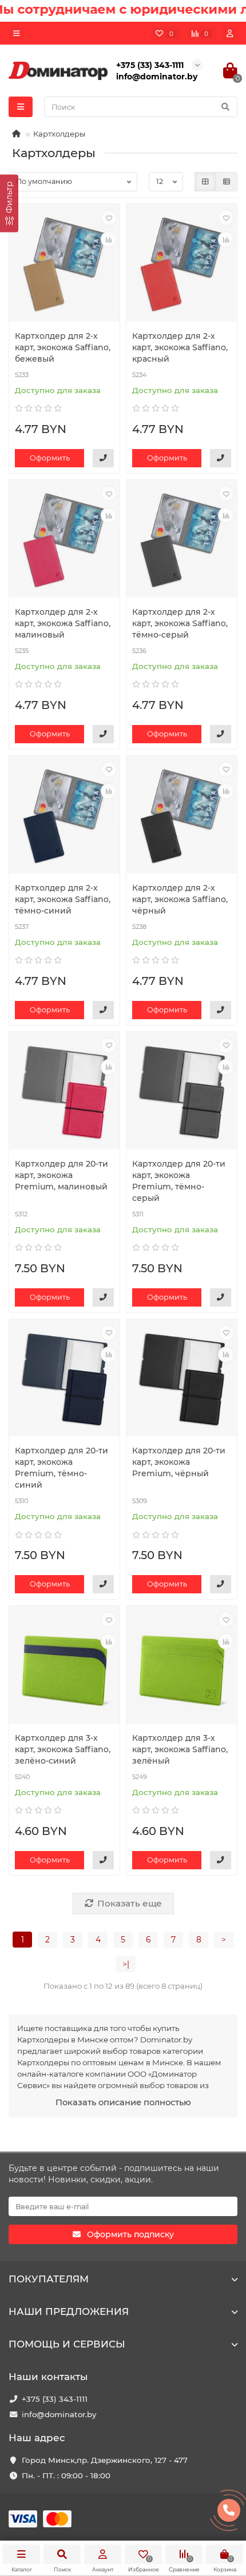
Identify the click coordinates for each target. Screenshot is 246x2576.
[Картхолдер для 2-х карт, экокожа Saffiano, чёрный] (182, 816)
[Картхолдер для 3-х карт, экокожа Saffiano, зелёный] (182, 1666)
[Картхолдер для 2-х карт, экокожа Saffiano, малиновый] (64, 540)
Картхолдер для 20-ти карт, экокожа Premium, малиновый (61, 1175)
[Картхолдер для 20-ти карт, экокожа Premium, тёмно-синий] (64, 1379)
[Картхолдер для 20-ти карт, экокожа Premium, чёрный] (182, 1379)
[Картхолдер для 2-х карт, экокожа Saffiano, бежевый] (64, 264)
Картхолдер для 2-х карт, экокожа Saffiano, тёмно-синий (63, 899)
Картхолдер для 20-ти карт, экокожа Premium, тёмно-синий (61, 1468)
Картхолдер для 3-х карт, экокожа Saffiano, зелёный (180, 1749)
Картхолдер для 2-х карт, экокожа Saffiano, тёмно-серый (180, 623)
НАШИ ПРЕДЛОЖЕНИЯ (69, 2311)
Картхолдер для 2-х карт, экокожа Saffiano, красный (180, 347)
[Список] (227, 182)
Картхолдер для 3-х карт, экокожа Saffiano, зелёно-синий (63, 1749)
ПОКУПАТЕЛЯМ (49, 2279)
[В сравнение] (109, 239)
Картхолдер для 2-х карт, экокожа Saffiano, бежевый (63, 347)
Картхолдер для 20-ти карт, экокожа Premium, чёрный (179, 1462)
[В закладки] (109, 218)
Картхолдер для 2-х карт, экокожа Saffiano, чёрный (180, 899)
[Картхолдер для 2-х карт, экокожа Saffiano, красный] (182, 264)
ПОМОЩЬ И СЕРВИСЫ (67, 2344)
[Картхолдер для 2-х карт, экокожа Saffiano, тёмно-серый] (182, 540)
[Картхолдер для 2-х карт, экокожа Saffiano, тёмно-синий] (64, 816)
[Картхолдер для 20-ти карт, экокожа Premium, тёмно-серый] (182, 1092)
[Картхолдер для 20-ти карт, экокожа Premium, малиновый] (64, 1092)
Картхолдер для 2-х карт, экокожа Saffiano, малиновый (63, 623)
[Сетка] (205, 182)
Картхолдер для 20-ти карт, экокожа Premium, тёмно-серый (179, 1181)
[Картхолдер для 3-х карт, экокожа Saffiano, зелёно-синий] (64, 1666)
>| (126, 1964)
